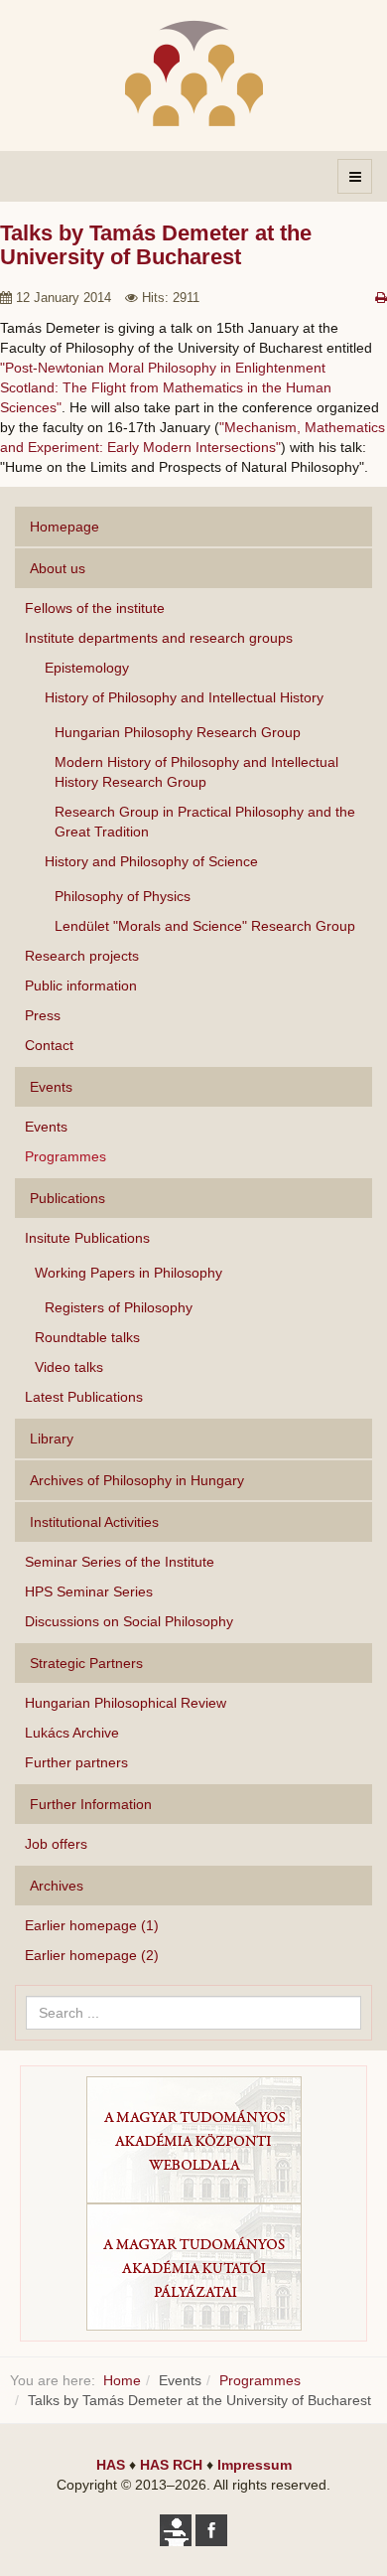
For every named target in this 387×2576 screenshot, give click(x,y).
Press (43, 1015)
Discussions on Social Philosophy (129, 1621)
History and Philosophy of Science (151, 861)
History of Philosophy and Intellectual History (184, 697)
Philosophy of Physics (123, 896)
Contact (49, 1045)
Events (46, 1127)
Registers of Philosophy (119, 1307)
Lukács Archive (72, 1733)
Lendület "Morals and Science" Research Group (205, 926)
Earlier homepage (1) (92, 1925)
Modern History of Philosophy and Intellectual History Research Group (196, 772)
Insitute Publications (87, 1238)
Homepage (64, 527)
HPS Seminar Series (89, 1591)
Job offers (56, 1844)
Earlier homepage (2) (92, 1955)
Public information (81, 985)
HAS (111, 2465)
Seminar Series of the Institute (120, 1562)
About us (58, 568)
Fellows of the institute (95, 608)
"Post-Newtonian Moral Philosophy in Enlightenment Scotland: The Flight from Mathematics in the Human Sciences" (166, 387)
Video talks (69, 1367)
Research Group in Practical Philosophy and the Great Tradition (205, 822)
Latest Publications (84, 1397)
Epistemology (87, 668)
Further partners (76, 1762)
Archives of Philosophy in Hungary (137, 1480)
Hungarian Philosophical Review (126, 1703)
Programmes (65, 1156)
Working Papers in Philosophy (129, 1273)
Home (122, 2380)
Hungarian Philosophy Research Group (178, 732)
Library (52, 1439)
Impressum (255, 2465)
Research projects (82, 956)
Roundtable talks (87, 1337)
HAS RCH (171, 2465)
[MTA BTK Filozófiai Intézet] (194, 73)
